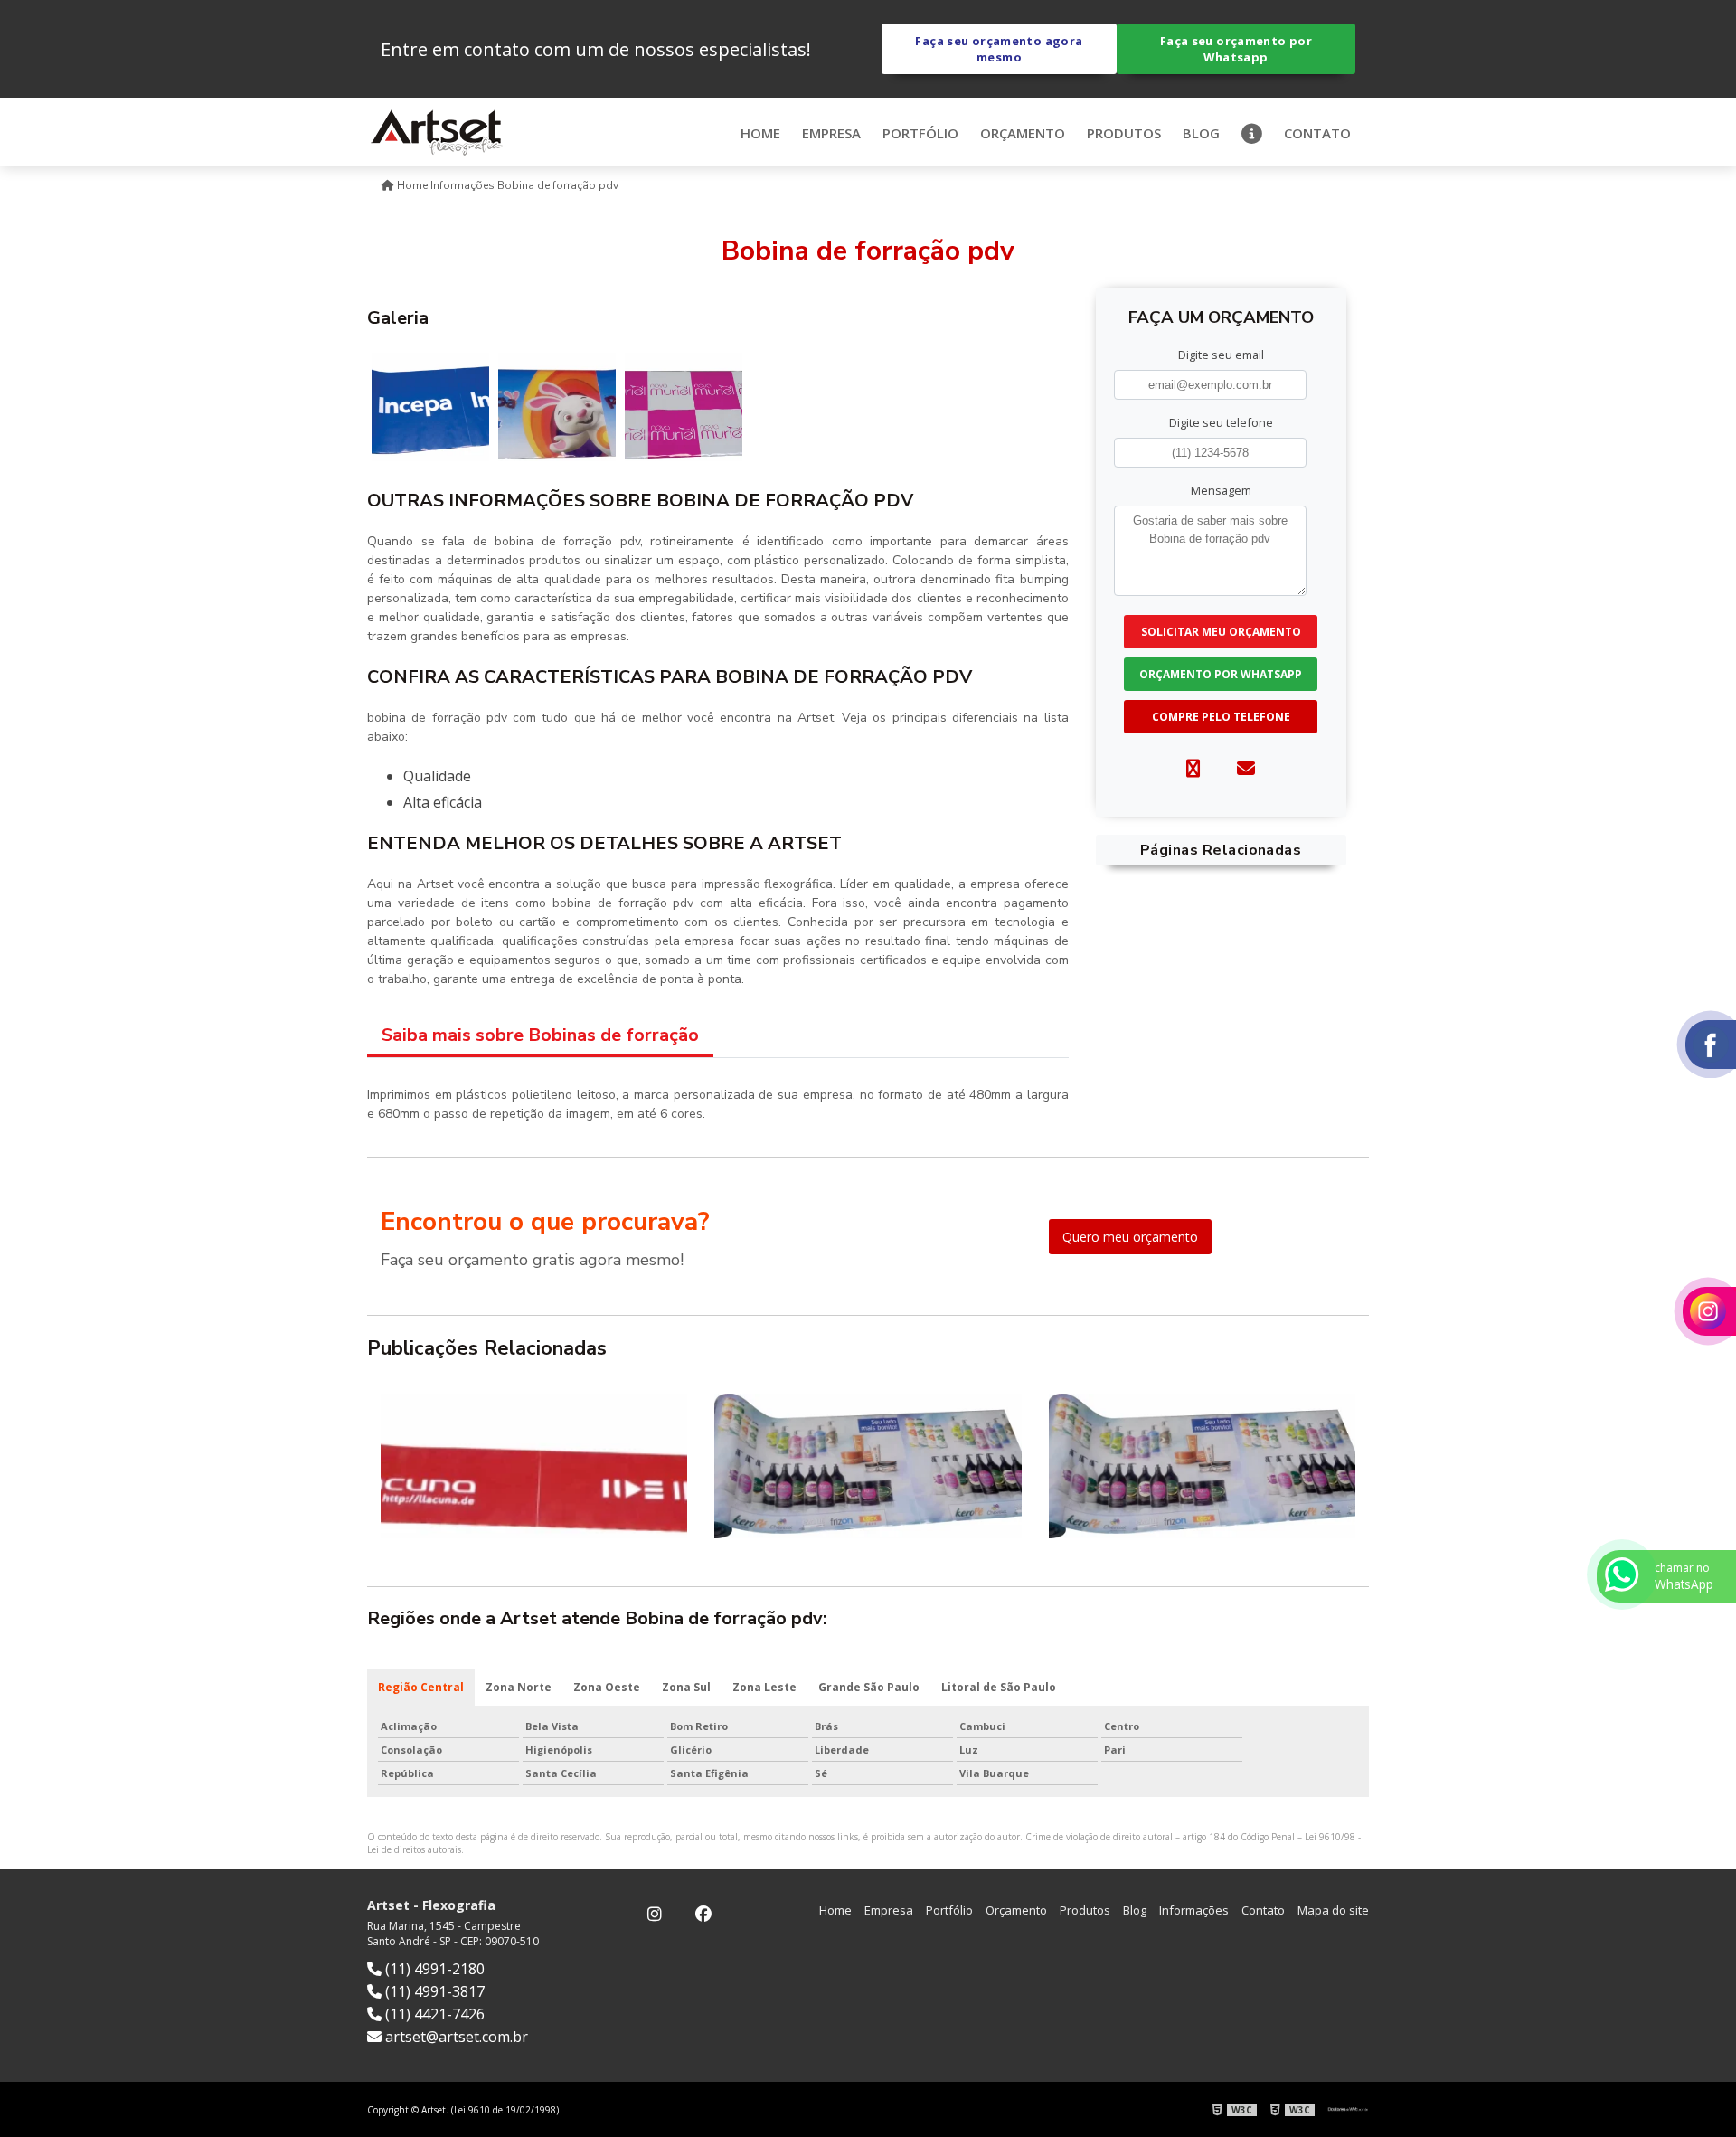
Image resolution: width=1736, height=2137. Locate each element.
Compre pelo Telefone (1221, 717)
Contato (1317, 133)
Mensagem (1221, 490)
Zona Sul (686, 1687)
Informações (1194, 1910)
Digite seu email (1221, 355)
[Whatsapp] (1193, 768)
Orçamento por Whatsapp (1221, 674)
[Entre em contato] (1246, 768)
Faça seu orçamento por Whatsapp (1236, 49)
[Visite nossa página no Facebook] (703, 1915)
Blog (1201, 133)
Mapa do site (1333, 1910)
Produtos (1124, 133)
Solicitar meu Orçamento (1221, 632)
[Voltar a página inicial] (437, 130)
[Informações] (1252, 132)
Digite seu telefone (1221, 422)
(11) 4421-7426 (433, 2014)
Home (760, 133)
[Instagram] (655, 1915)
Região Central (421, 1687)
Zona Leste (764, 1687)
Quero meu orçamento (1130, 1237)
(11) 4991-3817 (433, 1991)
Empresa (831, 133)
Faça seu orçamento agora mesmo (999, 49)
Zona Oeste (607, 1687)
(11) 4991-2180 (433, 1969)
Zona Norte (519, 1687)
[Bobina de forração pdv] (430, 406)
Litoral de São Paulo (999, 1687)
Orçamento (1023, 133)
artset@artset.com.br (455, 2037)
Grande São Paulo (869, 1687)
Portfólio (920, 133)
